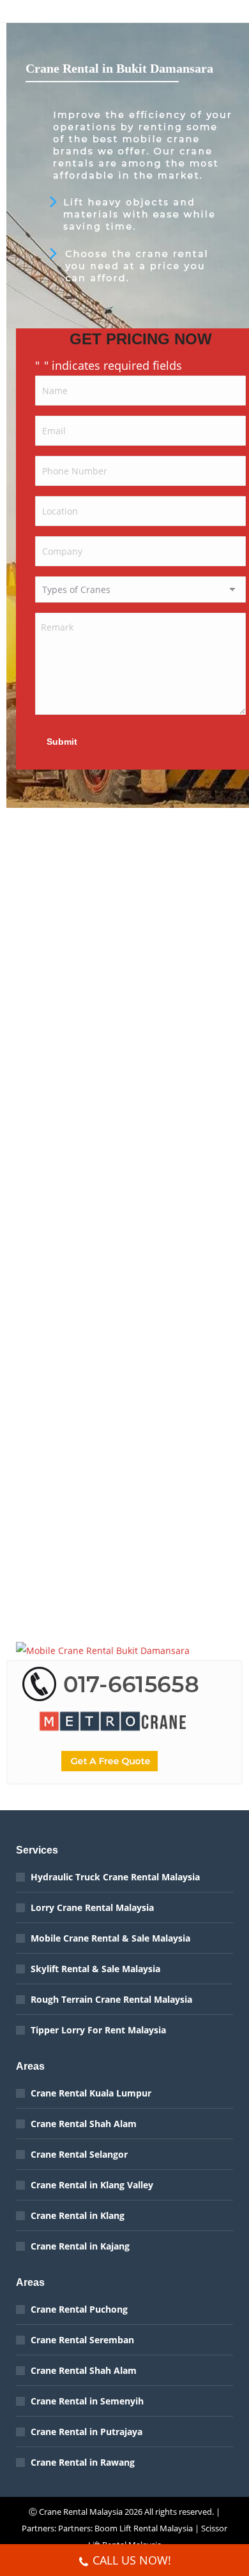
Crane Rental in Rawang (83, 2462)
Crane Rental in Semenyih (87, 2401)
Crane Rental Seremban (82, 2340)
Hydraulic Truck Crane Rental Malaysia (115, 1877)
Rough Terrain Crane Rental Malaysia (111, 1999)
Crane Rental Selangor (79, 2154)
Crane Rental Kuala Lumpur (91, 2093)
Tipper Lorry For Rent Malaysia (98, 2030)
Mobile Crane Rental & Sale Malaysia (110, 1938)
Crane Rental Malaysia (81, 2512)
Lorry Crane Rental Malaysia (92, 1907)
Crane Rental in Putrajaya (87, 2432)
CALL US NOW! (132, 2560)
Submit (62, 742)
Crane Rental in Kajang (80, 2246)
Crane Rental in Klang (78, 2215)
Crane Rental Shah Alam (84, 2124)
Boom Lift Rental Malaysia (144, 2528)
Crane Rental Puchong (79, 2309)
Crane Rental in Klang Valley (92, 2185)
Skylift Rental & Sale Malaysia (95, 1969)
